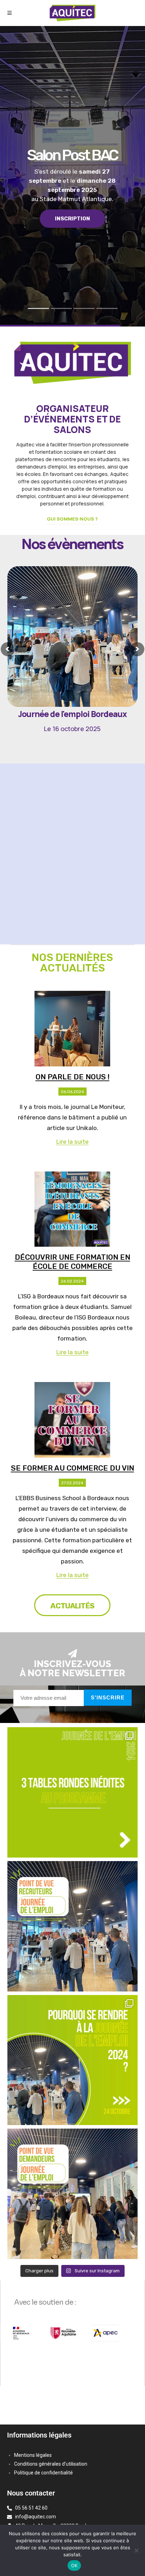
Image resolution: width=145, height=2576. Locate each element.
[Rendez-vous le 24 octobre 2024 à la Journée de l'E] (73, 1792)
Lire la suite (72, 1142)
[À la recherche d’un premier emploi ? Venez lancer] (73, 2194)
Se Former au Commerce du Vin (72, 1468)
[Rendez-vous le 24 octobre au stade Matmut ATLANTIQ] (73, 2060)
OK (74, 2565)
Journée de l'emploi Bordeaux (72, 721)
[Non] (136, 2550)
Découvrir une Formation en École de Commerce (72, 1262)
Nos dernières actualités (72, 963)
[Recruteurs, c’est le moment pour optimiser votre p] (73, 1926)
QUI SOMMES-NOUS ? (72, 519)
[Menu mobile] (10, 13)
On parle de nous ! (72, 1077)
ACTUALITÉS (72, 1606)
